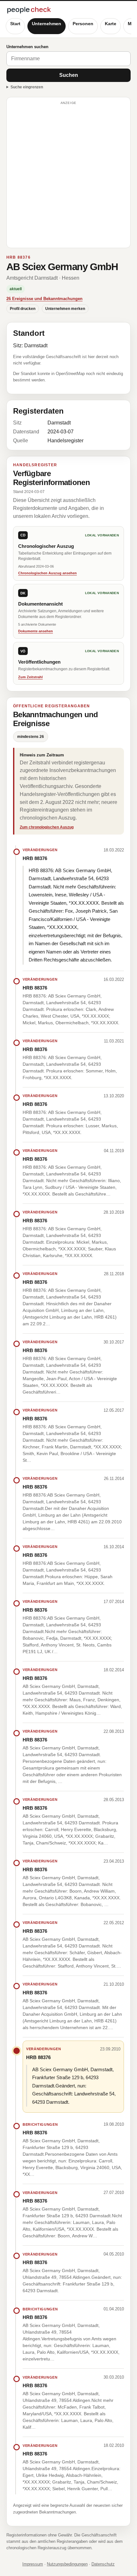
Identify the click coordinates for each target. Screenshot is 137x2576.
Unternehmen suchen (27, 47)
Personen (83, 24)
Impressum (33, 2564)
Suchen (69, 75)
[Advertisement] (68, 175)
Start (15, 24)
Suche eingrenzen (27, 87)
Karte (111, 24)
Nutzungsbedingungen (67, 2564)
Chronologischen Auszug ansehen (47, 573)
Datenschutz (103, 2564)
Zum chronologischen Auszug (47, 827)
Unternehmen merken (65, 309)
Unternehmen (47, 24)
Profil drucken (23, 309)
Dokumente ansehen (36, 631)
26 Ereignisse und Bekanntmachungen (44, 299)
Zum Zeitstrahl (30, 677)
